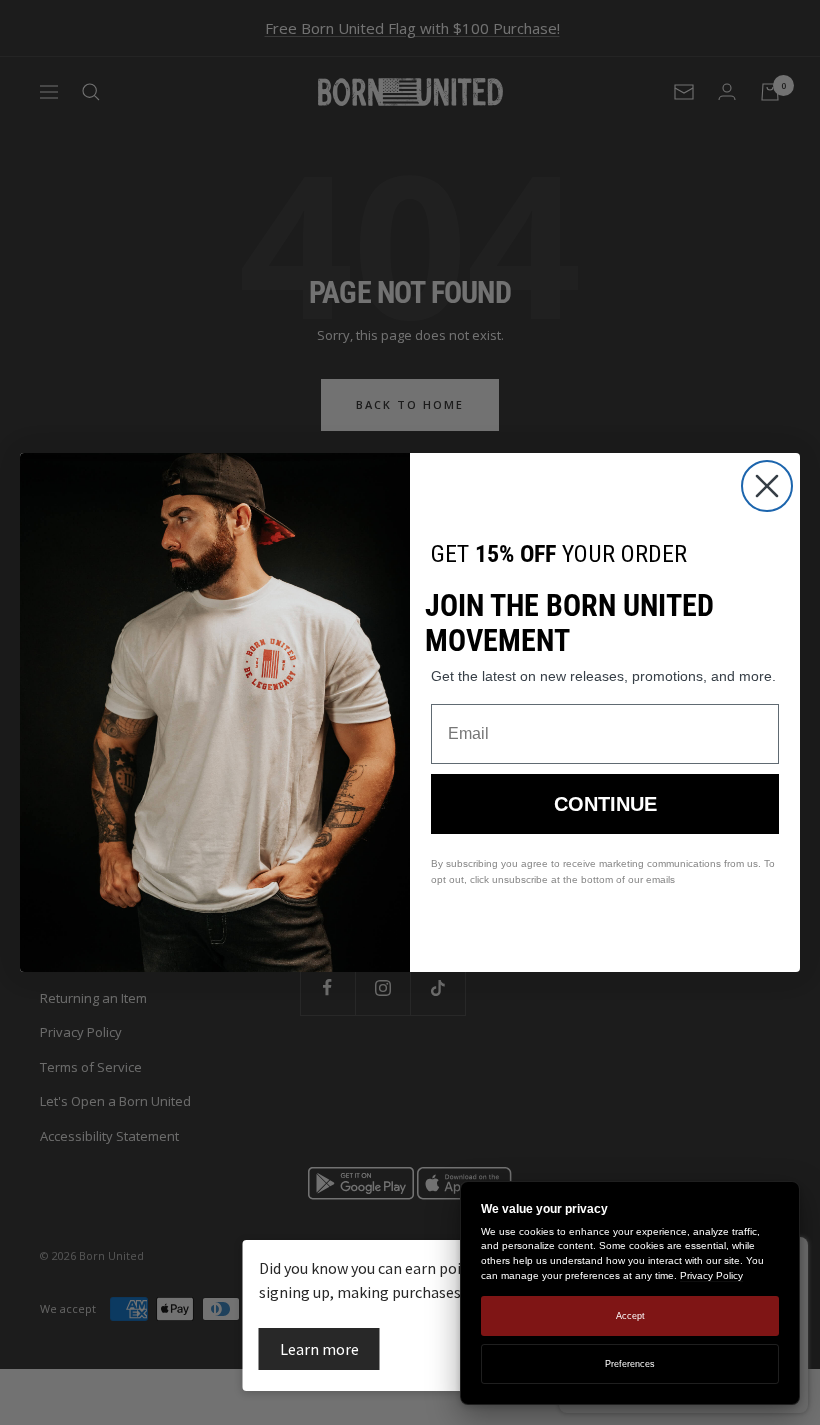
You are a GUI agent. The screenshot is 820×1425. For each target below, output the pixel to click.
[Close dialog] (767, 486)
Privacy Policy (711, 1275)
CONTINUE (605, 804)
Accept (630, 1316)
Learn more (319, 1349)
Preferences (630, 1364)
